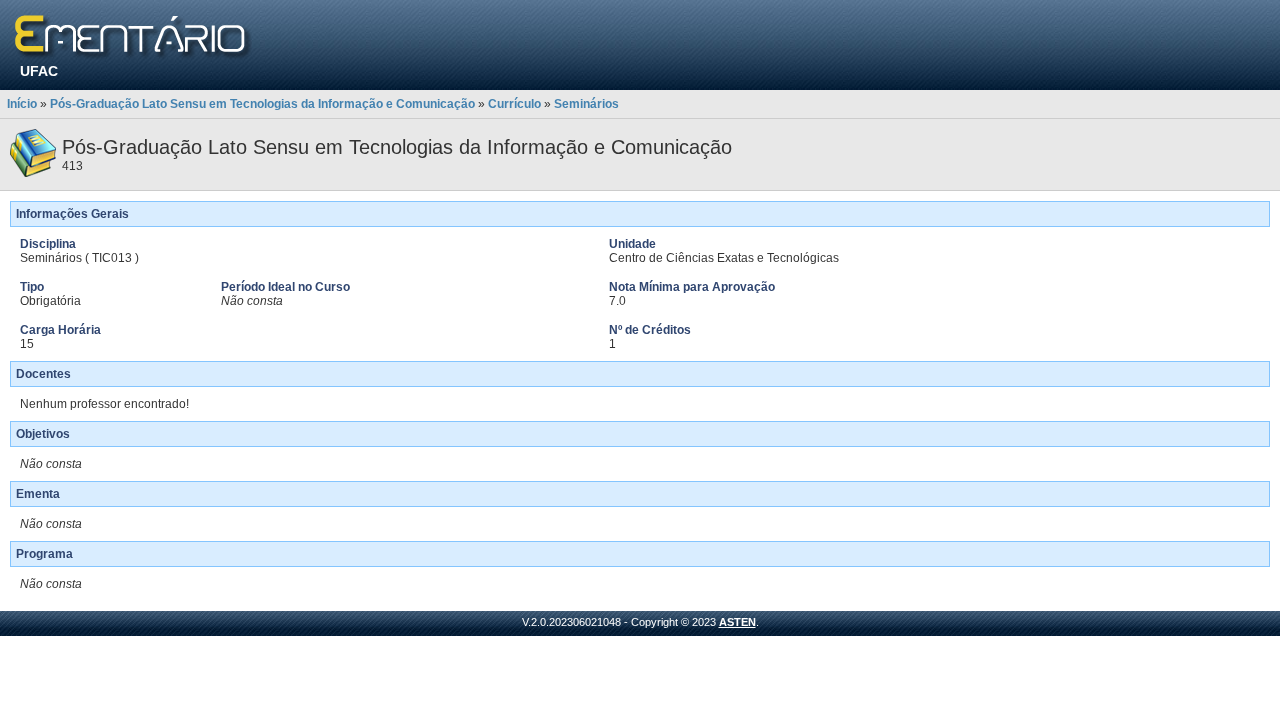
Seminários (586, 104)
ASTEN (737, 622)
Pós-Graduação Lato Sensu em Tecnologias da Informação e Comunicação (262, 104)
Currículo (514, 104)
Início (22, 104)
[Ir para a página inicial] (133, 37)
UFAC (39, 71)
